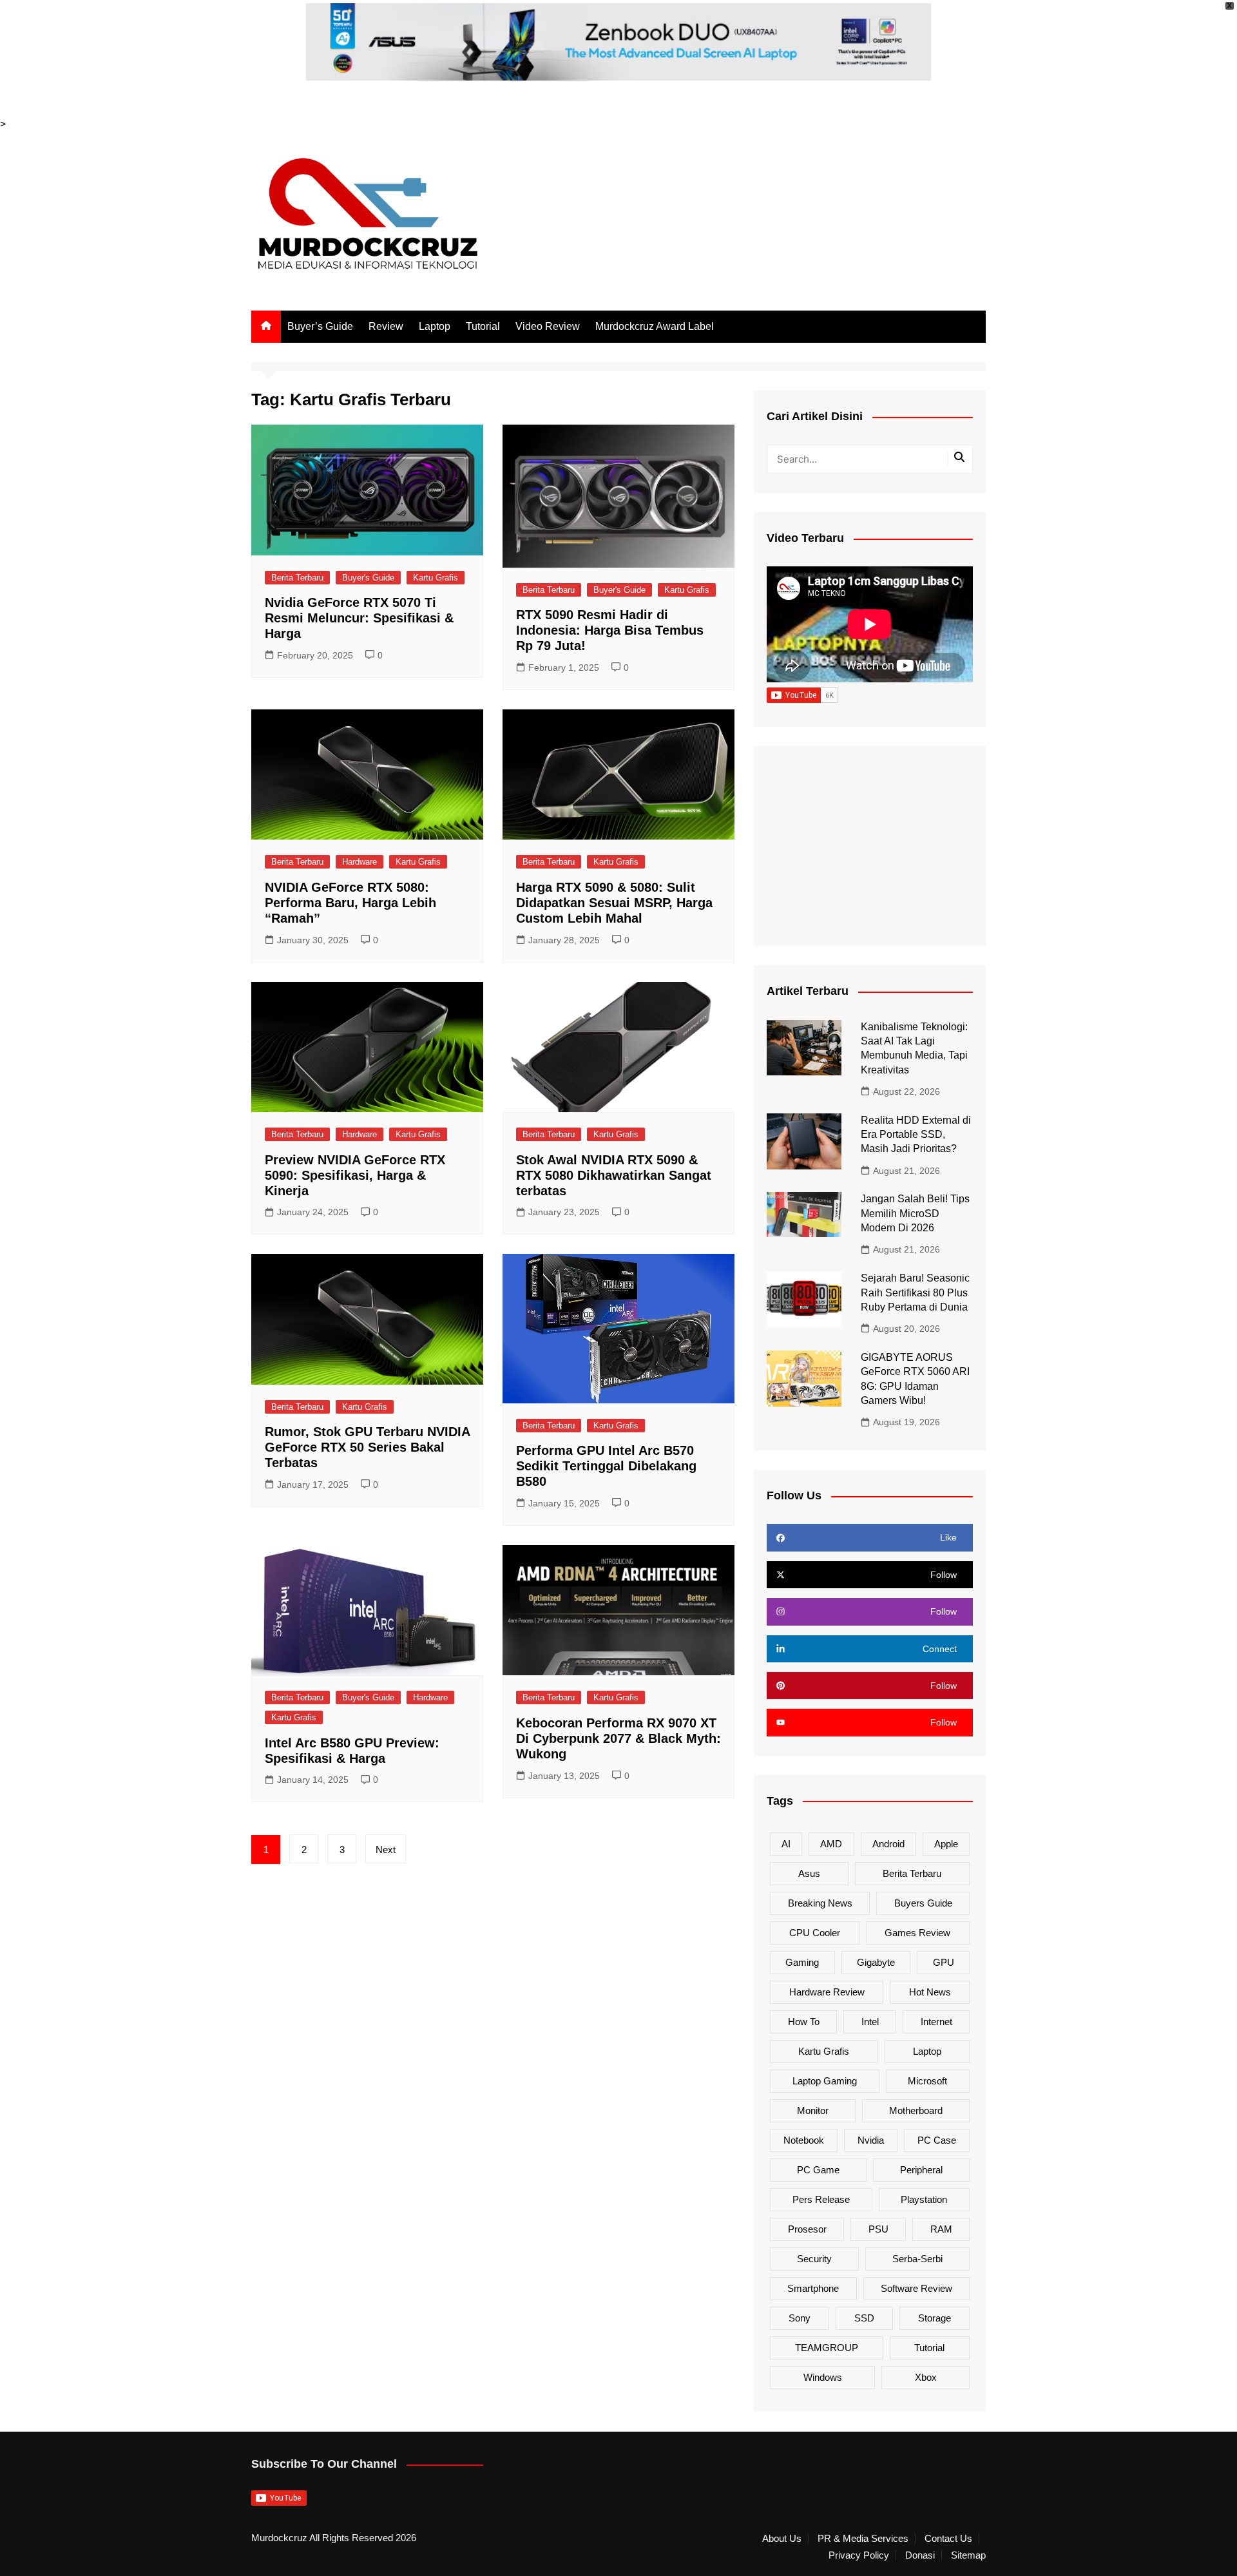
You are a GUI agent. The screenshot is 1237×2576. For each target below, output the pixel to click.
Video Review (548, 326)
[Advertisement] (870, 846)
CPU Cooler (815, 1933)
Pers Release (821, 2199)
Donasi (920, 2555)
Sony (800, 2318)
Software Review (916, 2288)
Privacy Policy (859, 2555)
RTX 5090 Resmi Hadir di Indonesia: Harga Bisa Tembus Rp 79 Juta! (610, 630)
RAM (941, 2229)
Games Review (917, 1933)
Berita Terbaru (297, 578)
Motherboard (916, 2110)
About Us (782, 2539)
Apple (946, 1844)
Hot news (930, 1992)
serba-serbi (917, 2259)
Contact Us (948, 2539)
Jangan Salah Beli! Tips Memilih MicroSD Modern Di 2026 (915, 1213)
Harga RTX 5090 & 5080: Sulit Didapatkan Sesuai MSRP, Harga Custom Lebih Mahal (614, 903)
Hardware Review (827, 1992)
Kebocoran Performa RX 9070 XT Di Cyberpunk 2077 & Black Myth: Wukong (618, 1738)
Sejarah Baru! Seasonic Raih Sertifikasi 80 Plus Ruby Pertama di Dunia (915, 1293)
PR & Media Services (863, 2539)
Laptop (435, 326)
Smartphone (813, 2288)
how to (804, 2022)
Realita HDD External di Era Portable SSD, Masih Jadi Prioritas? (916, 1135)
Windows (823, 2377)
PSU (878, 2229)
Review (386, 326)
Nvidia (871, 2140)
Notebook (804, 2140)
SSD (864, 2318)
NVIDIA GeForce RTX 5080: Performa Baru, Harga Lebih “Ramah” (350, 903)
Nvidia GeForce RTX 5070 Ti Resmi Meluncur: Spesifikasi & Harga (359, 618)
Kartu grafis (824, 2051)
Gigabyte (876, 1962)
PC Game (818, 2170)
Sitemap (968, 2555)
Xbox (926, 2377)
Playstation (924, 2199)
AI (786, 1844)
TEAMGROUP (827, 2348)
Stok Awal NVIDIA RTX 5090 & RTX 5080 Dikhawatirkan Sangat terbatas (614, 1175)
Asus (809, 1873)
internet (936, 2022)
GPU (944, 1962)
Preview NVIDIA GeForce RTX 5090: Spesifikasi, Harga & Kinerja (355, 1175)
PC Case (937, 2140)
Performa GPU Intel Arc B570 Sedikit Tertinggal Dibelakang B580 (606, 1466)
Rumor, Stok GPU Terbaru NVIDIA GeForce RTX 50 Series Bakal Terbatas (367, 1447)
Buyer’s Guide (320, 326)
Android (888, 1844)
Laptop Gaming (825, 2081)
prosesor (807, 2229)
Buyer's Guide (368, 578)
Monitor (813, 2110)
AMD (831, 1844)
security (814, 2259)
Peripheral (921, 2170)
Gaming (802, 1962)
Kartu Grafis (436, 578)
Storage (935, 2318)
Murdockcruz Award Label (655, 326)
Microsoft (927, 2081)
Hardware (360, 862)
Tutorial (483, 326)
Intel (870, 2022)
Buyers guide (923, 1903)
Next (386, 1850)
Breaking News (820, 1903)
